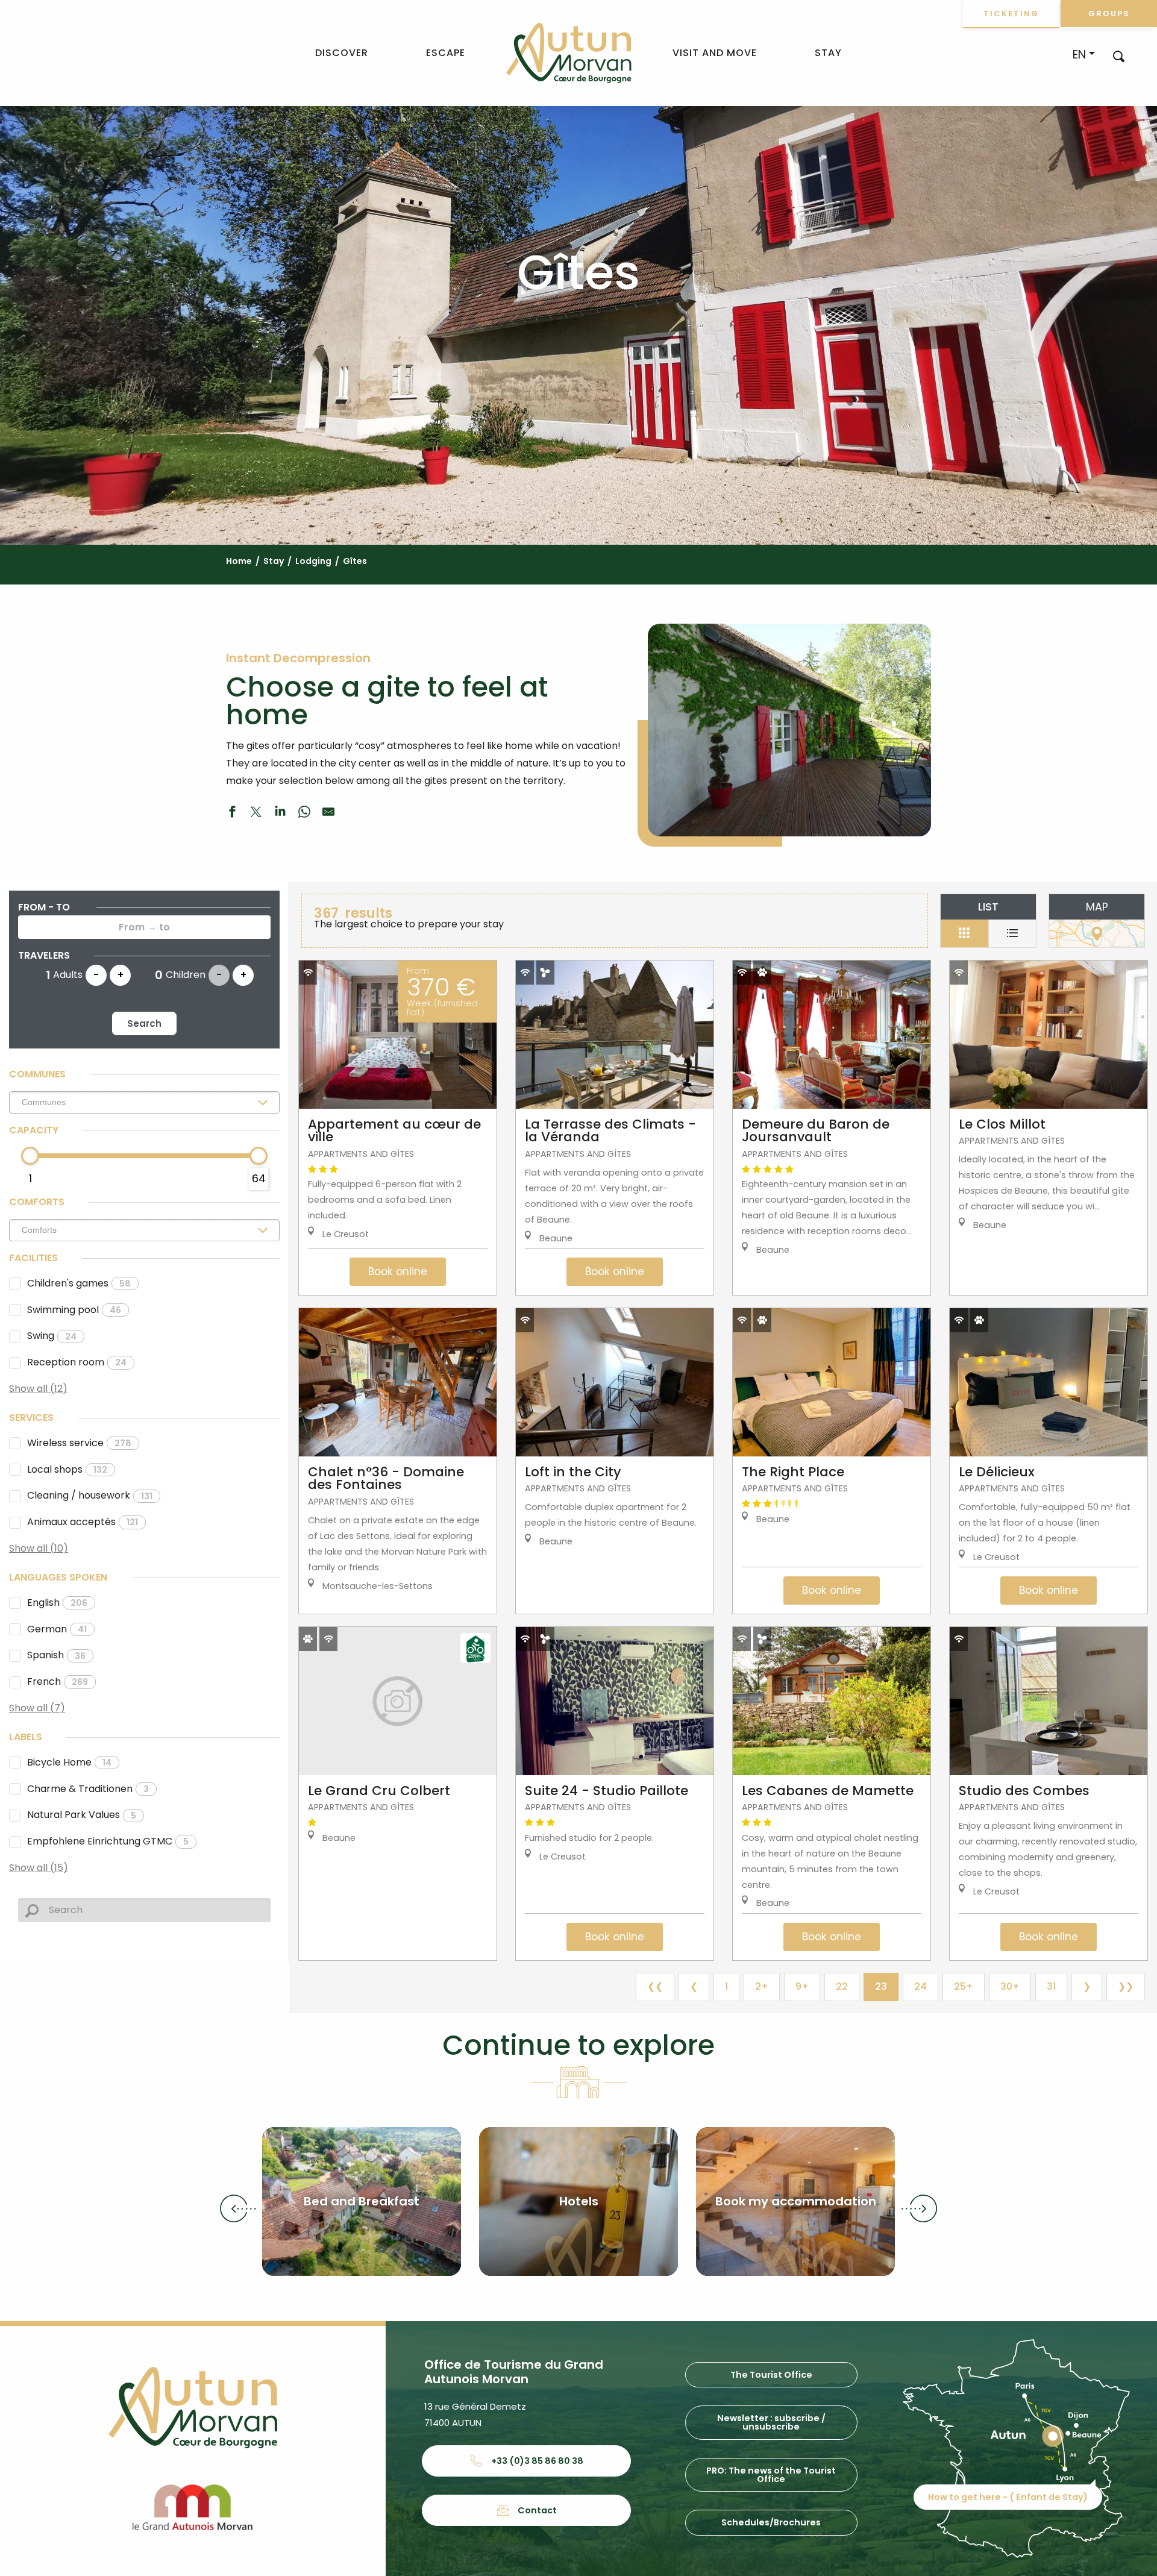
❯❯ (1126, 1986)
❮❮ (655, 1986)
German (57, 1629)
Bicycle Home (69, 1762)
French (58, 1681)
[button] (1119, 56)
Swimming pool (74, 1310)
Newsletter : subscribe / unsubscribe (771, 2422)
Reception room (77, 1362)
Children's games (79, 1283)
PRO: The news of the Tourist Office (771, 2475)
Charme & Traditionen (88, 1789)
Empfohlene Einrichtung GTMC (108, 1841)
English (57, 1603)
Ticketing (1011, 14)
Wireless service (79, 1443)
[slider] (30, 1156)
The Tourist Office (771, 2375)
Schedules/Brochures (771, 2522)
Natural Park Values (82, 1815)
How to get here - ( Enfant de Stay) (1008, 2497)
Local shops (67, 1469)
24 (920, 1986)
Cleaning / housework (90, 1495)
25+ (964, 1986)
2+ (762, 1986)
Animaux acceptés (83, 1522)
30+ (1010, 1986)
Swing (52, 1336)
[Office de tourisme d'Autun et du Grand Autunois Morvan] (569, 53)
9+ (802, 1986)
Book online (398, 1271)
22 (842, 1986)
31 (1051, 1986)
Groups (1109, 14)
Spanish (56, 1655)
